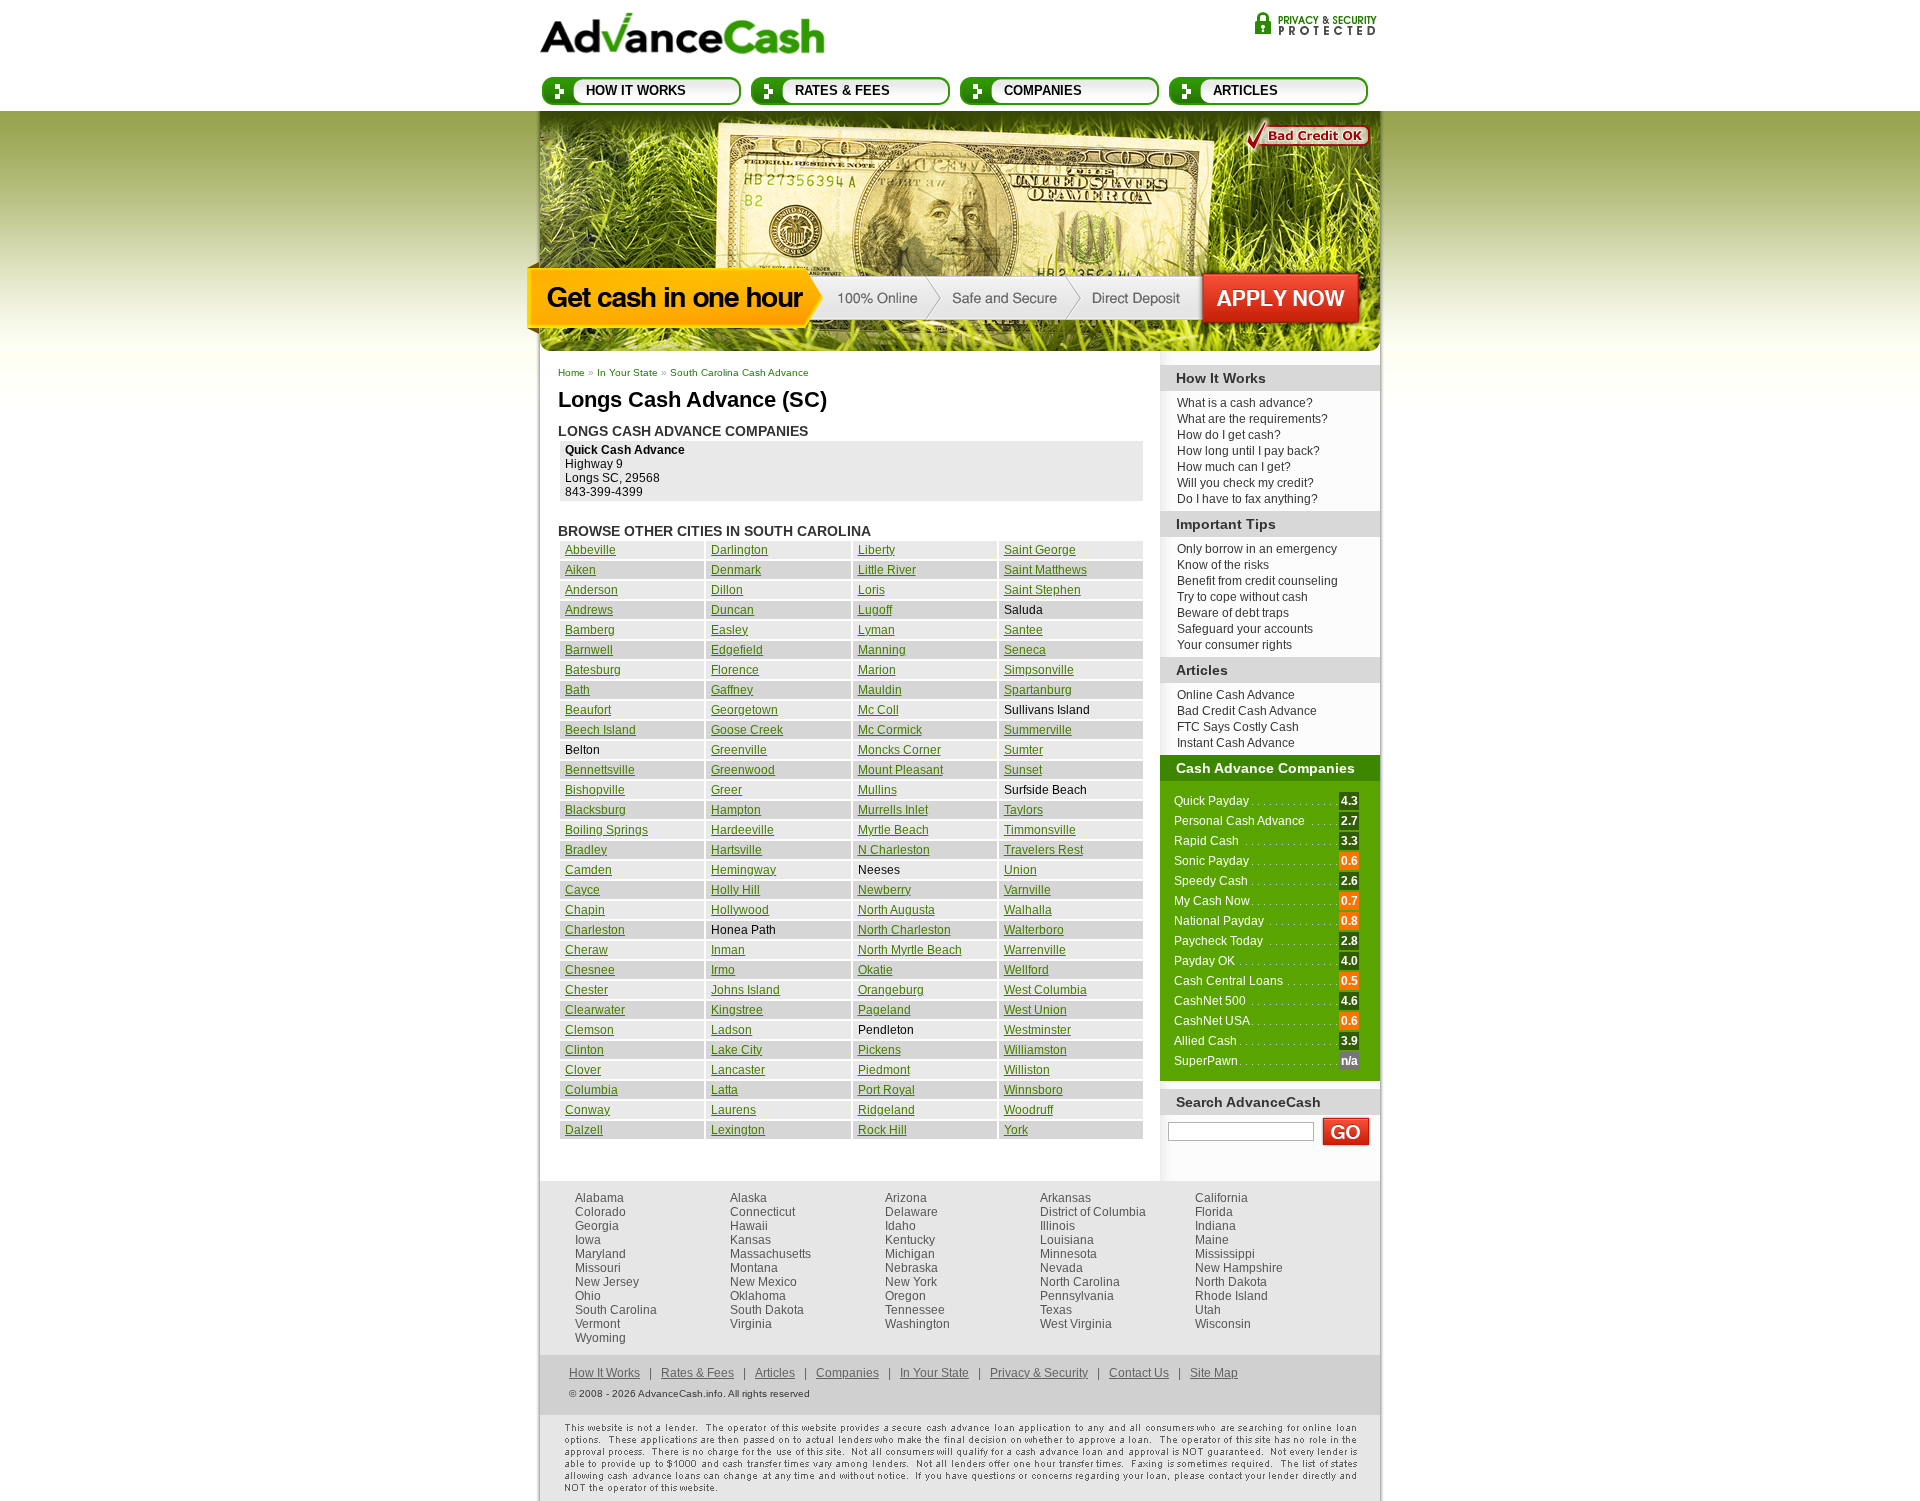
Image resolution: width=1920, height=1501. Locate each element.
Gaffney (732, 690)
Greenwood (743, 770)
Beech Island (600, 730)
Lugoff (875, 610)
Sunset (1023, 770)
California (1221, 1198)
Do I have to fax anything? (1247, 499)
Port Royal (886, 1090)
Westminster (1037, 1030)
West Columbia (1045, 990)
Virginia (751, 1324)
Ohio (588, 1296)
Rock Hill (882, 1130)
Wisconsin (1223, 1324)
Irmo (723, 970)
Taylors (1023, 810)
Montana (754, 1268)
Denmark (736, 570)
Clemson (589, 1030)
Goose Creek (747, 730)
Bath (577, 690)
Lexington (738, 1130)
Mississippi (1225, 1254)
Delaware (911, 1212)
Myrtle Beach (893, 830)
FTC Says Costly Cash (1238, 727)
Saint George (1040, 550)
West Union (1035, 1010)
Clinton (584, 1050)
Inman (728, 950)
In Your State (627, 372)
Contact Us (1139, 1373)
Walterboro (1034, 930)
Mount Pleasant (900, 770)
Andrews (589, 610)
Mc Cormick (890, 730)
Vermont (597, 1324)
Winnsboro (1033, 1090)
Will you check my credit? (1245, 483)
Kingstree (737, 1010)
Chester (586, 990)
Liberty (876, 550)
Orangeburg (891, 990)
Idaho (900, 1226)
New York (911, 1282)
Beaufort (588, 710)
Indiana (1215, 1226)
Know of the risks (1223, 565)
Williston (1027, 1070)
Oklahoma (758, 1296)
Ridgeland (886, 1110)
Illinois (1057, 1226)
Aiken (580, 570)
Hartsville (736, 850)
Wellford (1026, 970)
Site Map (1214, 1373)
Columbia (591, 1090)
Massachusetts (770, 1254)
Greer (726, 790)
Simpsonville (1039, 670)
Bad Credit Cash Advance (1247, 711)
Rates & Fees (842, 90)
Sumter (1023, 750)
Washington (917, 1324)
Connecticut (762, 1212)
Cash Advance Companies (1265, 768)
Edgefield (737, 650)
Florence (735, 670)
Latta (724, 1090)
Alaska (748, 1198)
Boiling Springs (606, 830)
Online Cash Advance (1236, 695)
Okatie (875, 970)
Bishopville (595, 790)
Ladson (731, 1030)
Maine (1212, 1240)
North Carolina (1080, 1282)
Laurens (733, 1110)
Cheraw (586, 950)
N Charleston (894, 850)
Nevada (1061, 1268)
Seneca (1025, 650)
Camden (588, 870)
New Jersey (607, 1282)
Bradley (586, 850)
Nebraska (911, 1268)
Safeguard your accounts (1245, 629)
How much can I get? (1234, 467)
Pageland (884, 1010)
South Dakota (767, 1310)
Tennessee (915, 1310)
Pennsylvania (1077, 1296)
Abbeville (590, 550)
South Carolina (616, 1310)
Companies (1043, 90)
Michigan (910, 1254)
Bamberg (590, 630)
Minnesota (1068, 1254)
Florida (1214, 1212)
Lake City (736, 1050)
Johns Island (745, 990)
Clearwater (595, 1010)
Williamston (1035, 1050)
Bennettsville (600, 770)
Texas (1056, 1310)
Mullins (877, 790)
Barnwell (589, 650)
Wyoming (600, 1338)
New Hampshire (1239, 1268)
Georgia (597, 1226)
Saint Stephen (1042, 590)
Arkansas (1065, 1198)
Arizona (906, 1198)
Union (1020, 870)
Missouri (598, 1268)
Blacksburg (595, 810)
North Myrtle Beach (910, 950)
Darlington (739, 550)
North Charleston (904, 930)
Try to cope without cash (1242, 597)
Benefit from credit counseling (1257, 581)
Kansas (750, 1240)
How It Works (636, 90)
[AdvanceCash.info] (682, 37)
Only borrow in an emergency (1257, 549)
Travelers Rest (1043, 850)
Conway (587, 1110)
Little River (887, 570)
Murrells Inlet (893, 810)
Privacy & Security (1315, 23)
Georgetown (744, 710)
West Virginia (1076, 1324)
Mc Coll (878, 710)
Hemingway (743, 870)
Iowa (588, 1240)
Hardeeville (742, 830)
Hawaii (749, 1226)
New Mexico (763, 1282)
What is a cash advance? (1245, 403)
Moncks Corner (899, 750)
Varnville (1027, 890)
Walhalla (1028, 910)
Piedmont (884, 1070)
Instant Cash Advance (1236, 743)
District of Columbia (1093, 1212)
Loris (871, 590)
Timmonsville (1040, 830)
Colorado (600, 1212)
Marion (877, 670)
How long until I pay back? (1248, 451)
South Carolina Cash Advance (739, 372)
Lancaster (738, 1070)
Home (571, 372)
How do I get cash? (1229, 435)
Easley (729, 630)
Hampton (736, 810)
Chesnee (590, 970)
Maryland (600, 1254)
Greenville (739, 750)
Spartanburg (1038, 690)
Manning (882, 650)
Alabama (599, 1198)
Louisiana (1067, 1240)
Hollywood (740, 910)
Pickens (879, 1050)
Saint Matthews (1045, 570)
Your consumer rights (1234, 645)
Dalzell (584, 1130)
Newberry (884, 890)
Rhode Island (1231, 1296)
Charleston (595, 930)
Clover (583, 1070)
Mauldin (880, 690)
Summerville (1038, 730)
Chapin (585, 910)
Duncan (732, 610)
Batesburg (593, 670)
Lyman (876, 630)
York (1016, 1130)
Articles (1245, 90)
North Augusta (896, 910)
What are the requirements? (1252, 419)
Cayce (582, 890)
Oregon (905, 1296)
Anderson (591, 590)
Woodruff (1028, 1110)
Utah (1208, 1310)
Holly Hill (735, 890)
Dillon (727, 590)
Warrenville (1035, 950)
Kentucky (910, 1240)
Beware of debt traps (1233, 613)
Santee (1023, 630)
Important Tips (1226, 524)
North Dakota (1231, 1282)
